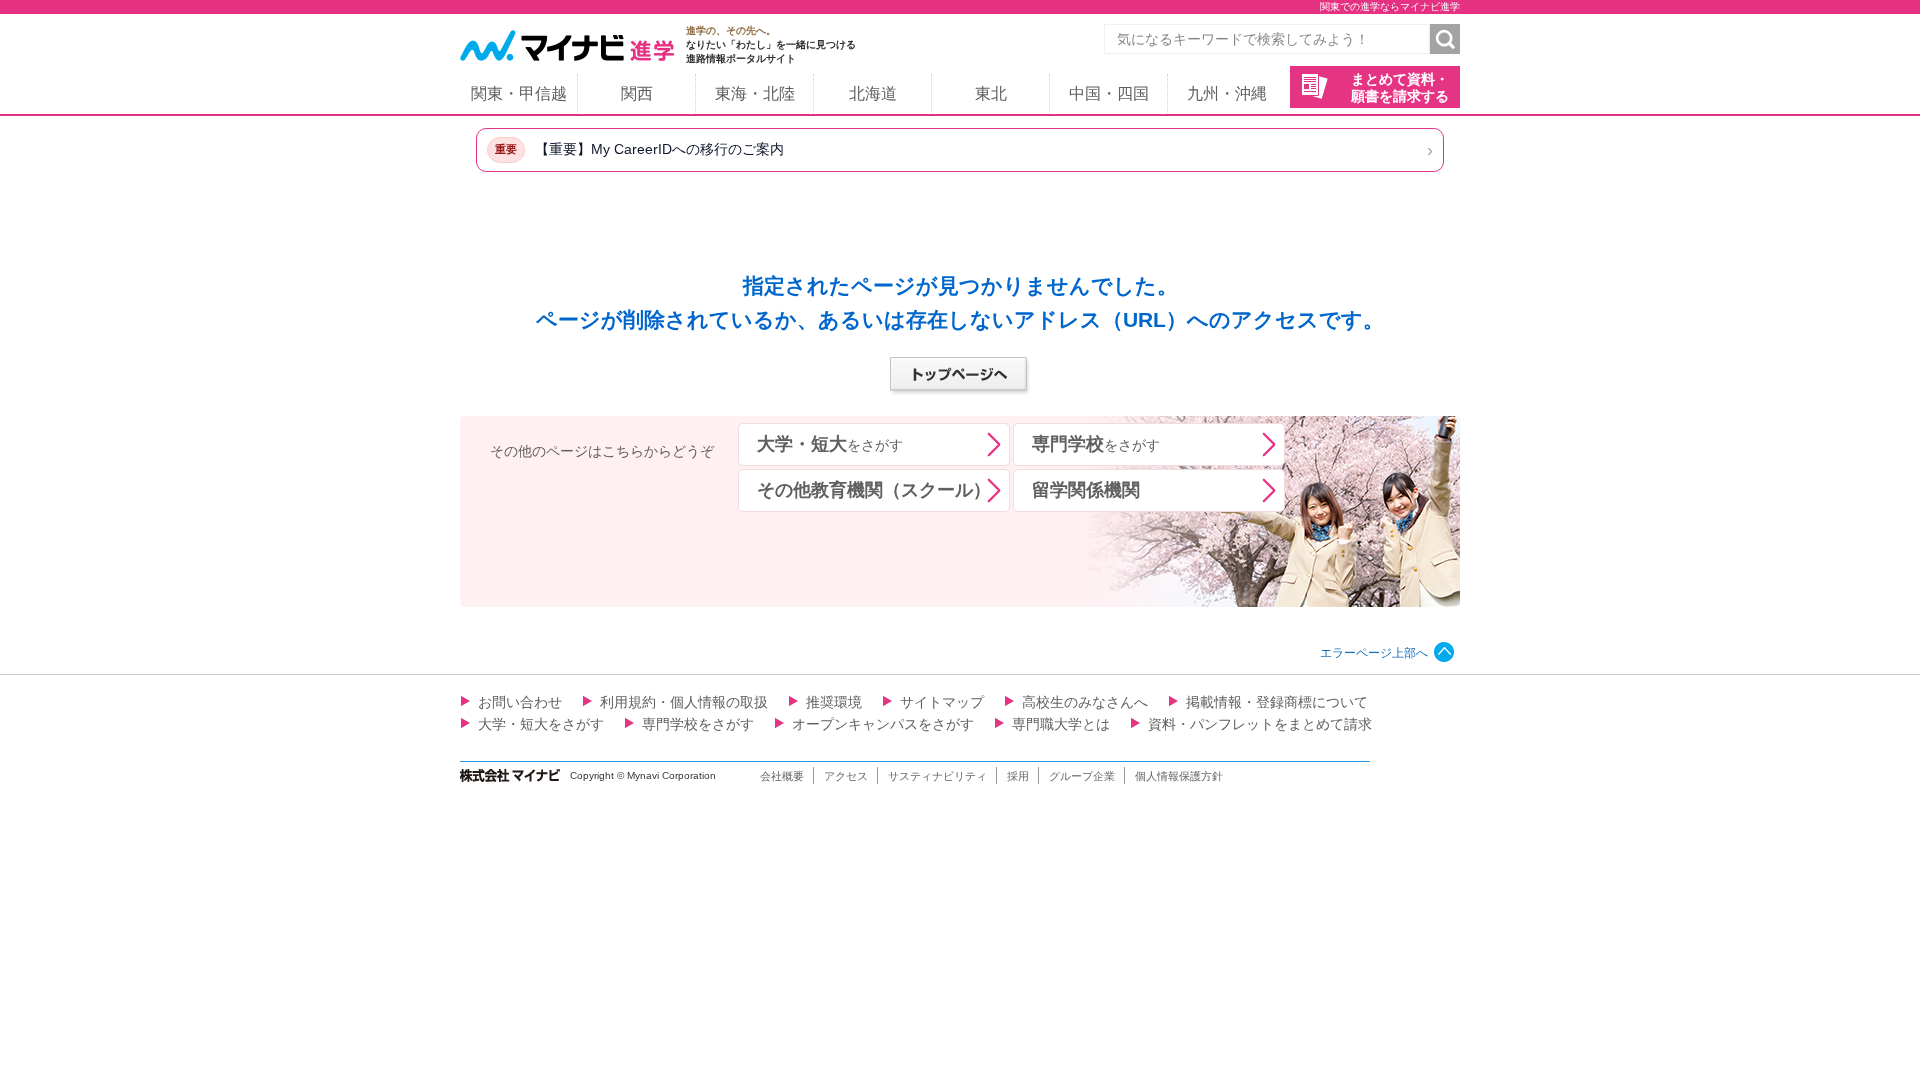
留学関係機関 (1086, 490)
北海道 (873, 93)
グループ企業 (1082, 776)
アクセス (846, 776)
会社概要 (782, 776)
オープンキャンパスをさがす (883, 724)
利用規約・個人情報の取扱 (684, 702)
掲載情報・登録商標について (1277, 702)
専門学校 (1096, 444)
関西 (637, 93)
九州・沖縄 (1227, 93)
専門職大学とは (1061, 724)
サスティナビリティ (937, 776)
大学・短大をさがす (541, 724)
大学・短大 (830, 444)
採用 (1018, 776)
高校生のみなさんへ (1085, 702)
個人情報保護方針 (1179, 776)
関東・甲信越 (519, 93)
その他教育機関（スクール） (874, 490)
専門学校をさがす (698, 724)
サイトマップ (942, 702)
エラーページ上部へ (1374, 653)
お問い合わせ (520, 702)
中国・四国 (1109, 93)
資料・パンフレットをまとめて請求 (1260, 724)
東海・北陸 (755, 93)
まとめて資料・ (1400, 87)
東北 (991, 93)
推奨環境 (834, 702)
